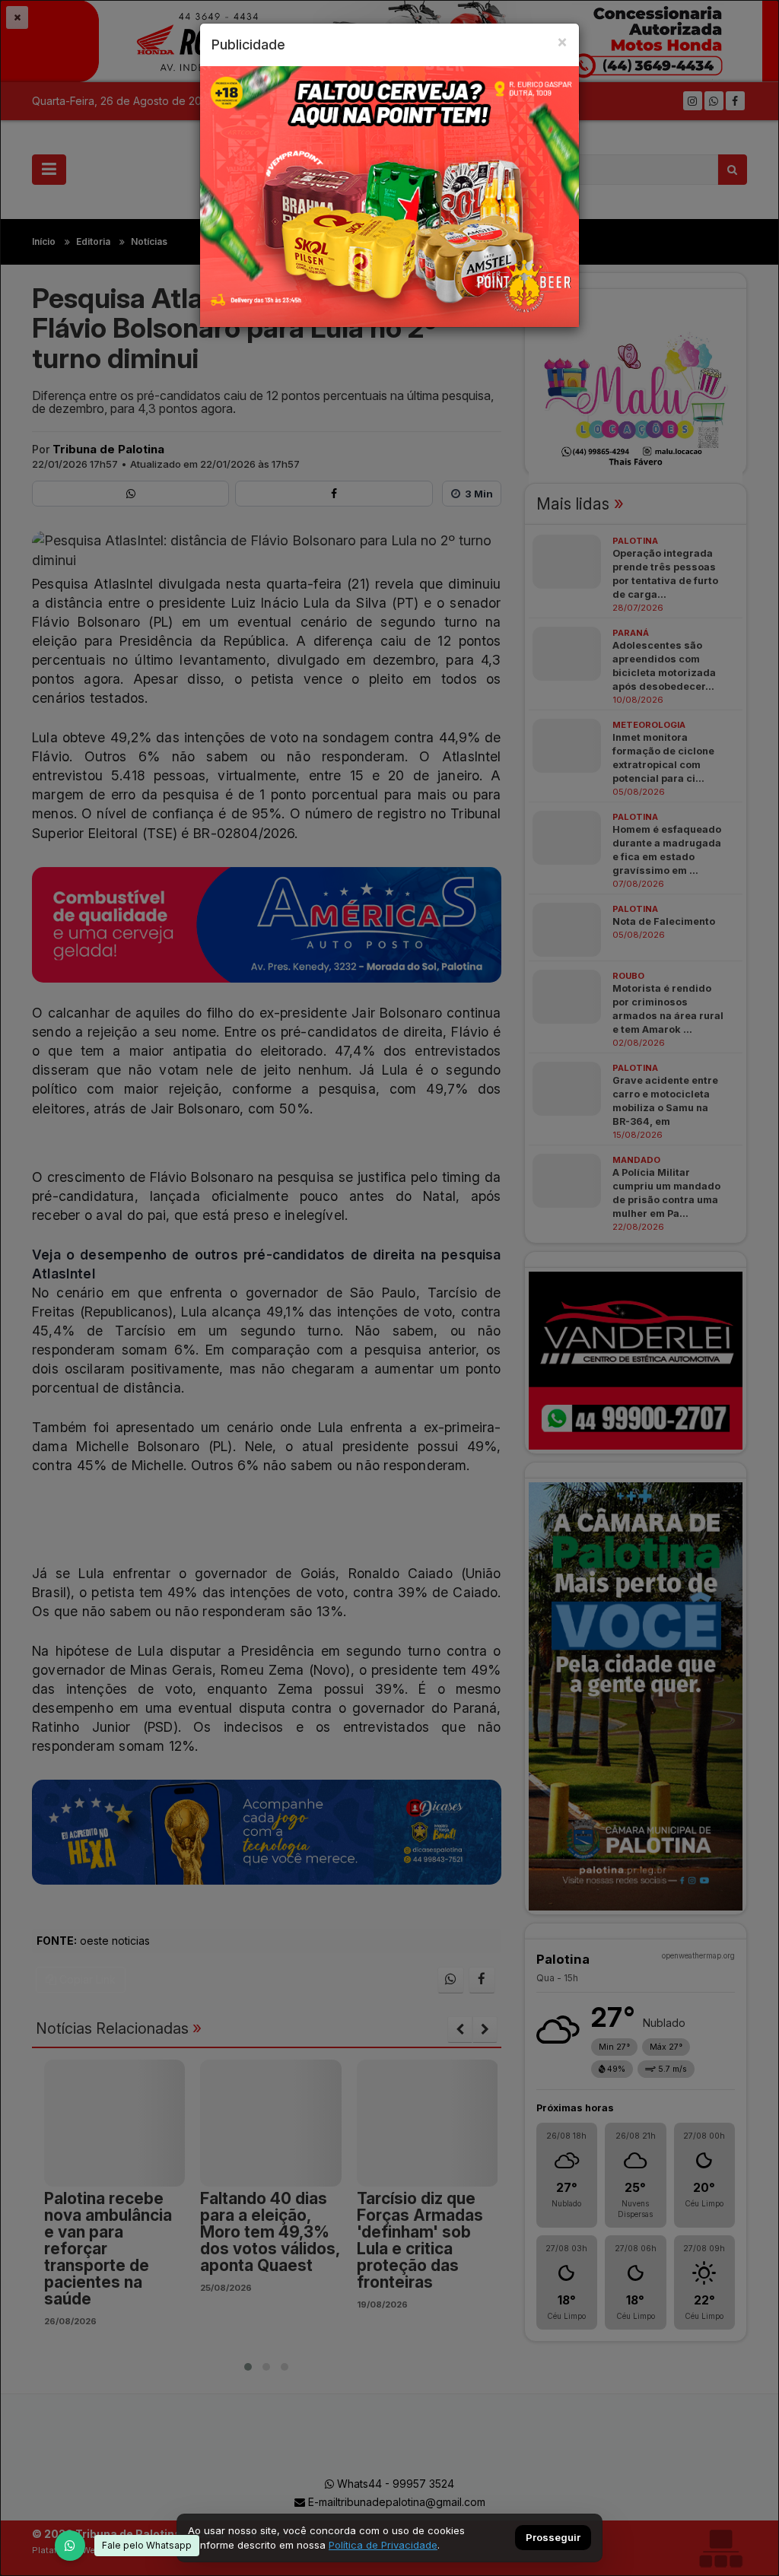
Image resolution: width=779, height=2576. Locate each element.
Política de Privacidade (383, 2545)
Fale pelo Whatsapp (147, 2545)
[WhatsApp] (70, 2546)
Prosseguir (553, 2538)
